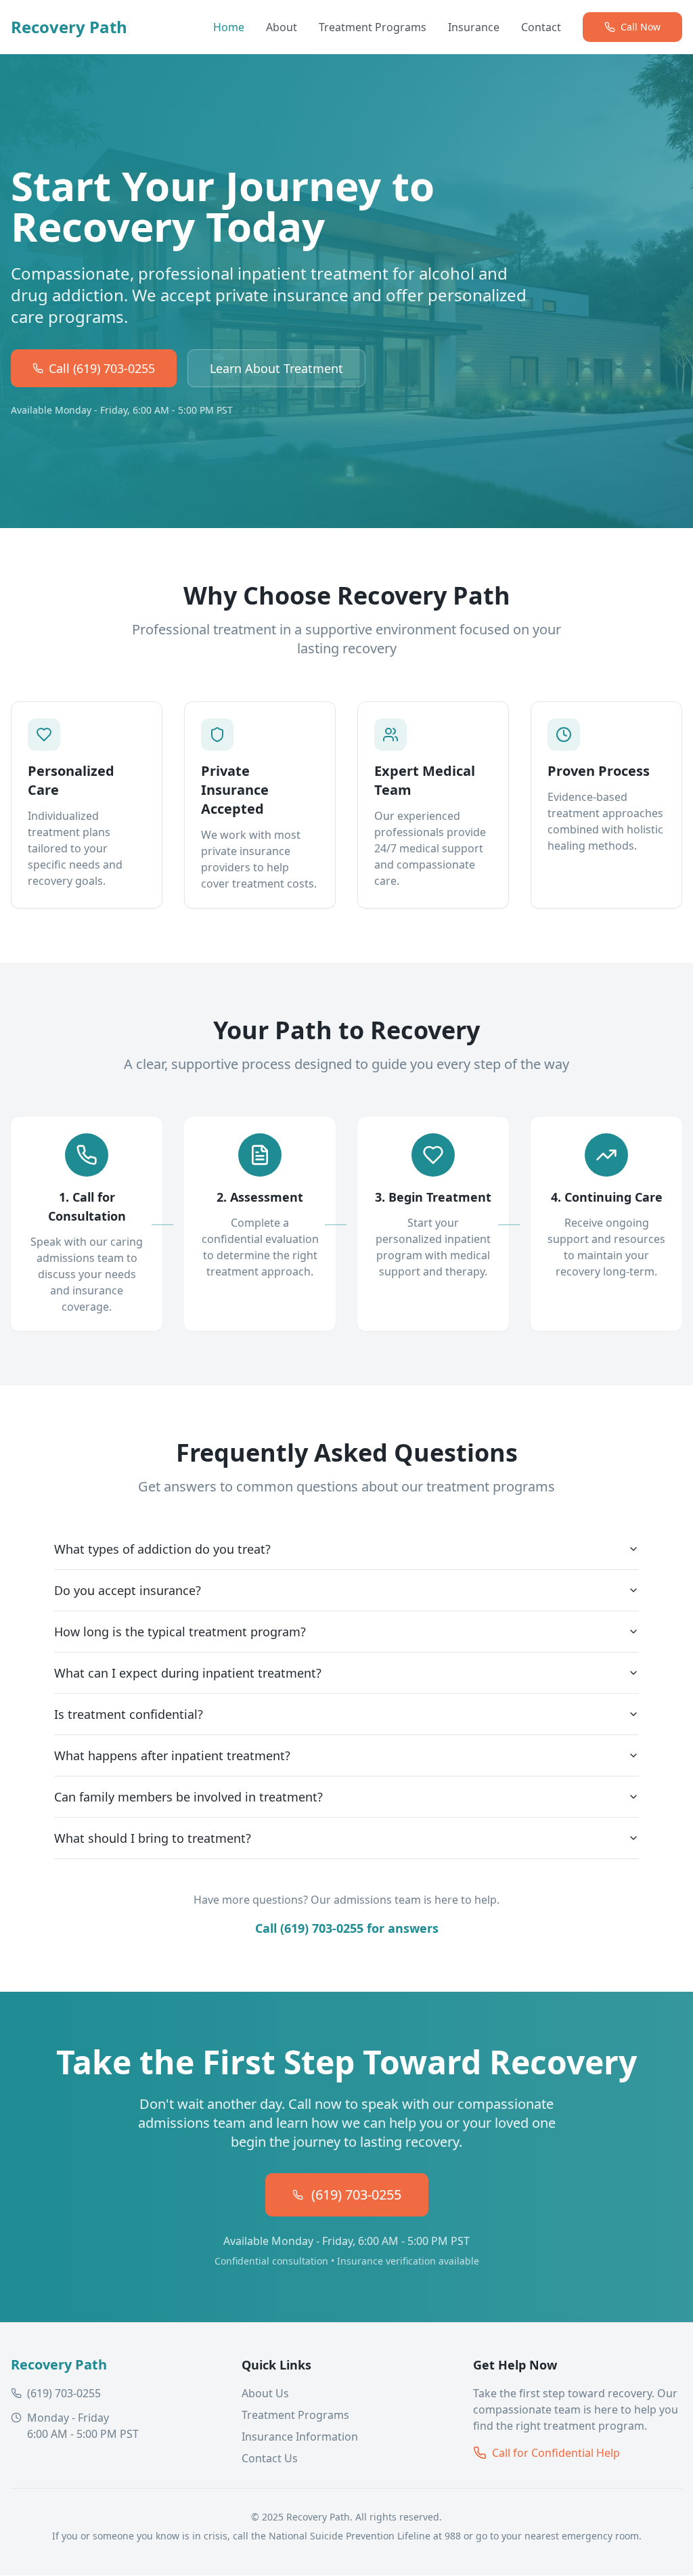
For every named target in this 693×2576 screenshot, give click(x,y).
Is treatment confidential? (129, 1714)
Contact (541, 27)
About (282, 27)
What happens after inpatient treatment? (172, 1755)
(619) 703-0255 (356, 2195)
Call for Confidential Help (556, 2453)
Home (229, 27)
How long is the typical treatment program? (180, 1632)
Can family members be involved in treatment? (188, 1797)
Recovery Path (69, 27)
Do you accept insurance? (128, 1590)
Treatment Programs (373, 27)
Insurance (474, 27)
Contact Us (270, 2458)
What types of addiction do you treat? (162, 1549)
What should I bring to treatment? (153, 1838)
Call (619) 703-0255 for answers (347, 1928)
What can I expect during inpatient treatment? (188, 1673)
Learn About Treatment (276, 368)
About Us (265, 2393)
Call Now (641, 27)
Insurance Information (300, 2437)
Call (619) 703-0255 (102, 368)
